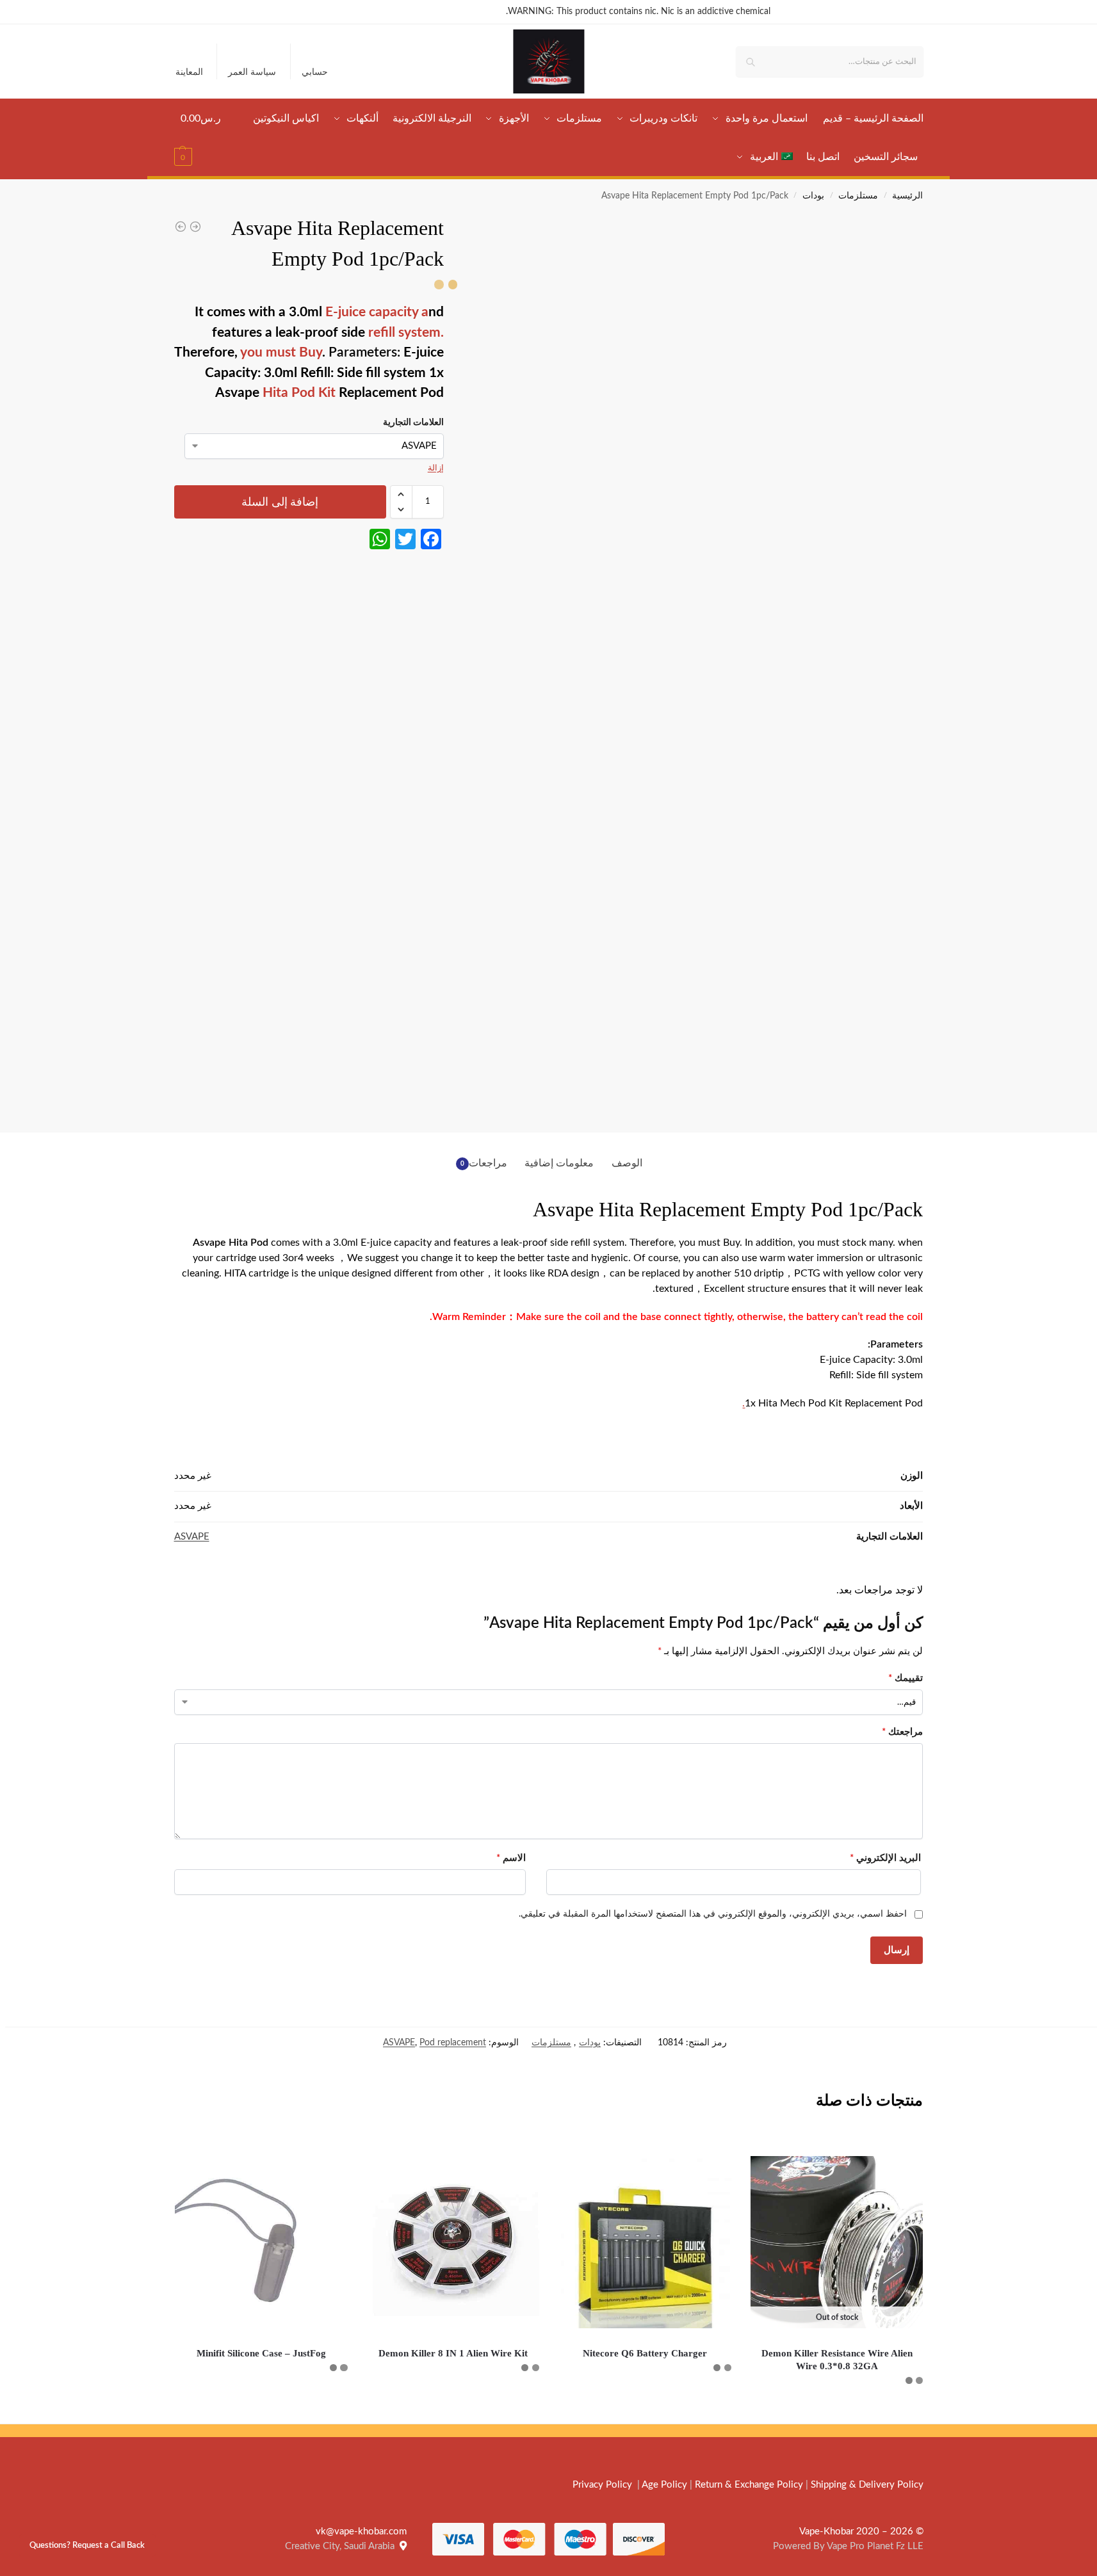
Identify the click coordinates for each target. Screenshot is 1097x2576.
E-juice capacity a (375, 312)
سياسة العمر (252, 72)
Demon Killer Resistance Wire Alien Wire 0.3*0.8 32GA (837, 2360)
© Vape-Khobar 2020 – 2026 (861, 2532)
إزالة (436, 468)
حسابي (315, 72)
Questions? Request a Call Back (87, 2545)
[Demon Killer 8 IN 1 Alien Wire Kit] (453, 2242)
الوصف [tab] (627, 1163)
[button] (201, 138)
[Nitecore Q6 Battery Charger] (645, 2242)
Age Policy (664, 2485)
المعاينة (189, 72)
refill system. (404, 333)
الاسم (511, 1858)
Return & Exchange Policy (749, 2485)
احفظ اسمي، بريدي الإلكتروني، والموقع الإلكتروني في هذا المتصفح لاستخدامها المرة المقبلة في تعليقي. (713, 1914)
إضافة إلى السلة (280, 502)
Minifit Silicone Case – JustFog (261, 2353)
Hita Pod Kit (299, 393)
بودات (813, 196)
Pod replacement (453, 2043)
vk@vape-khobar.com (361, 2532)
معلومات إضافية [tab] (559, 1163)
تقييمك (906, 1678)
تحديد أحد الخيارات (837, 2411)
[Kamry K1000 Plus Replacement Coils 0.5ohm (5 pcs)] (181, 227)
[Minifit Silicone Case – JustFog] (261, 2242)
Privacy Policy (602, 2485)
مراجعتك (902, 1732)
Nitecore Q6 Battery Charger (645, 2353)
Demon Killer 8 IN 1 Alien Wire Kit (453, 2353)
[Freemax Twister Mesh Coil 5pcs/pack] (195, 227)
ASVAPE (192, 1537)
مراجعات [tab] (484, 1163)
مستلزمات (858, 196)
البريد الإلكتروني (885, 1858)
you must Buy (281, 352)
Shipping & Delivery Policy (867, 2485)
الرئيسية (907, 196)
